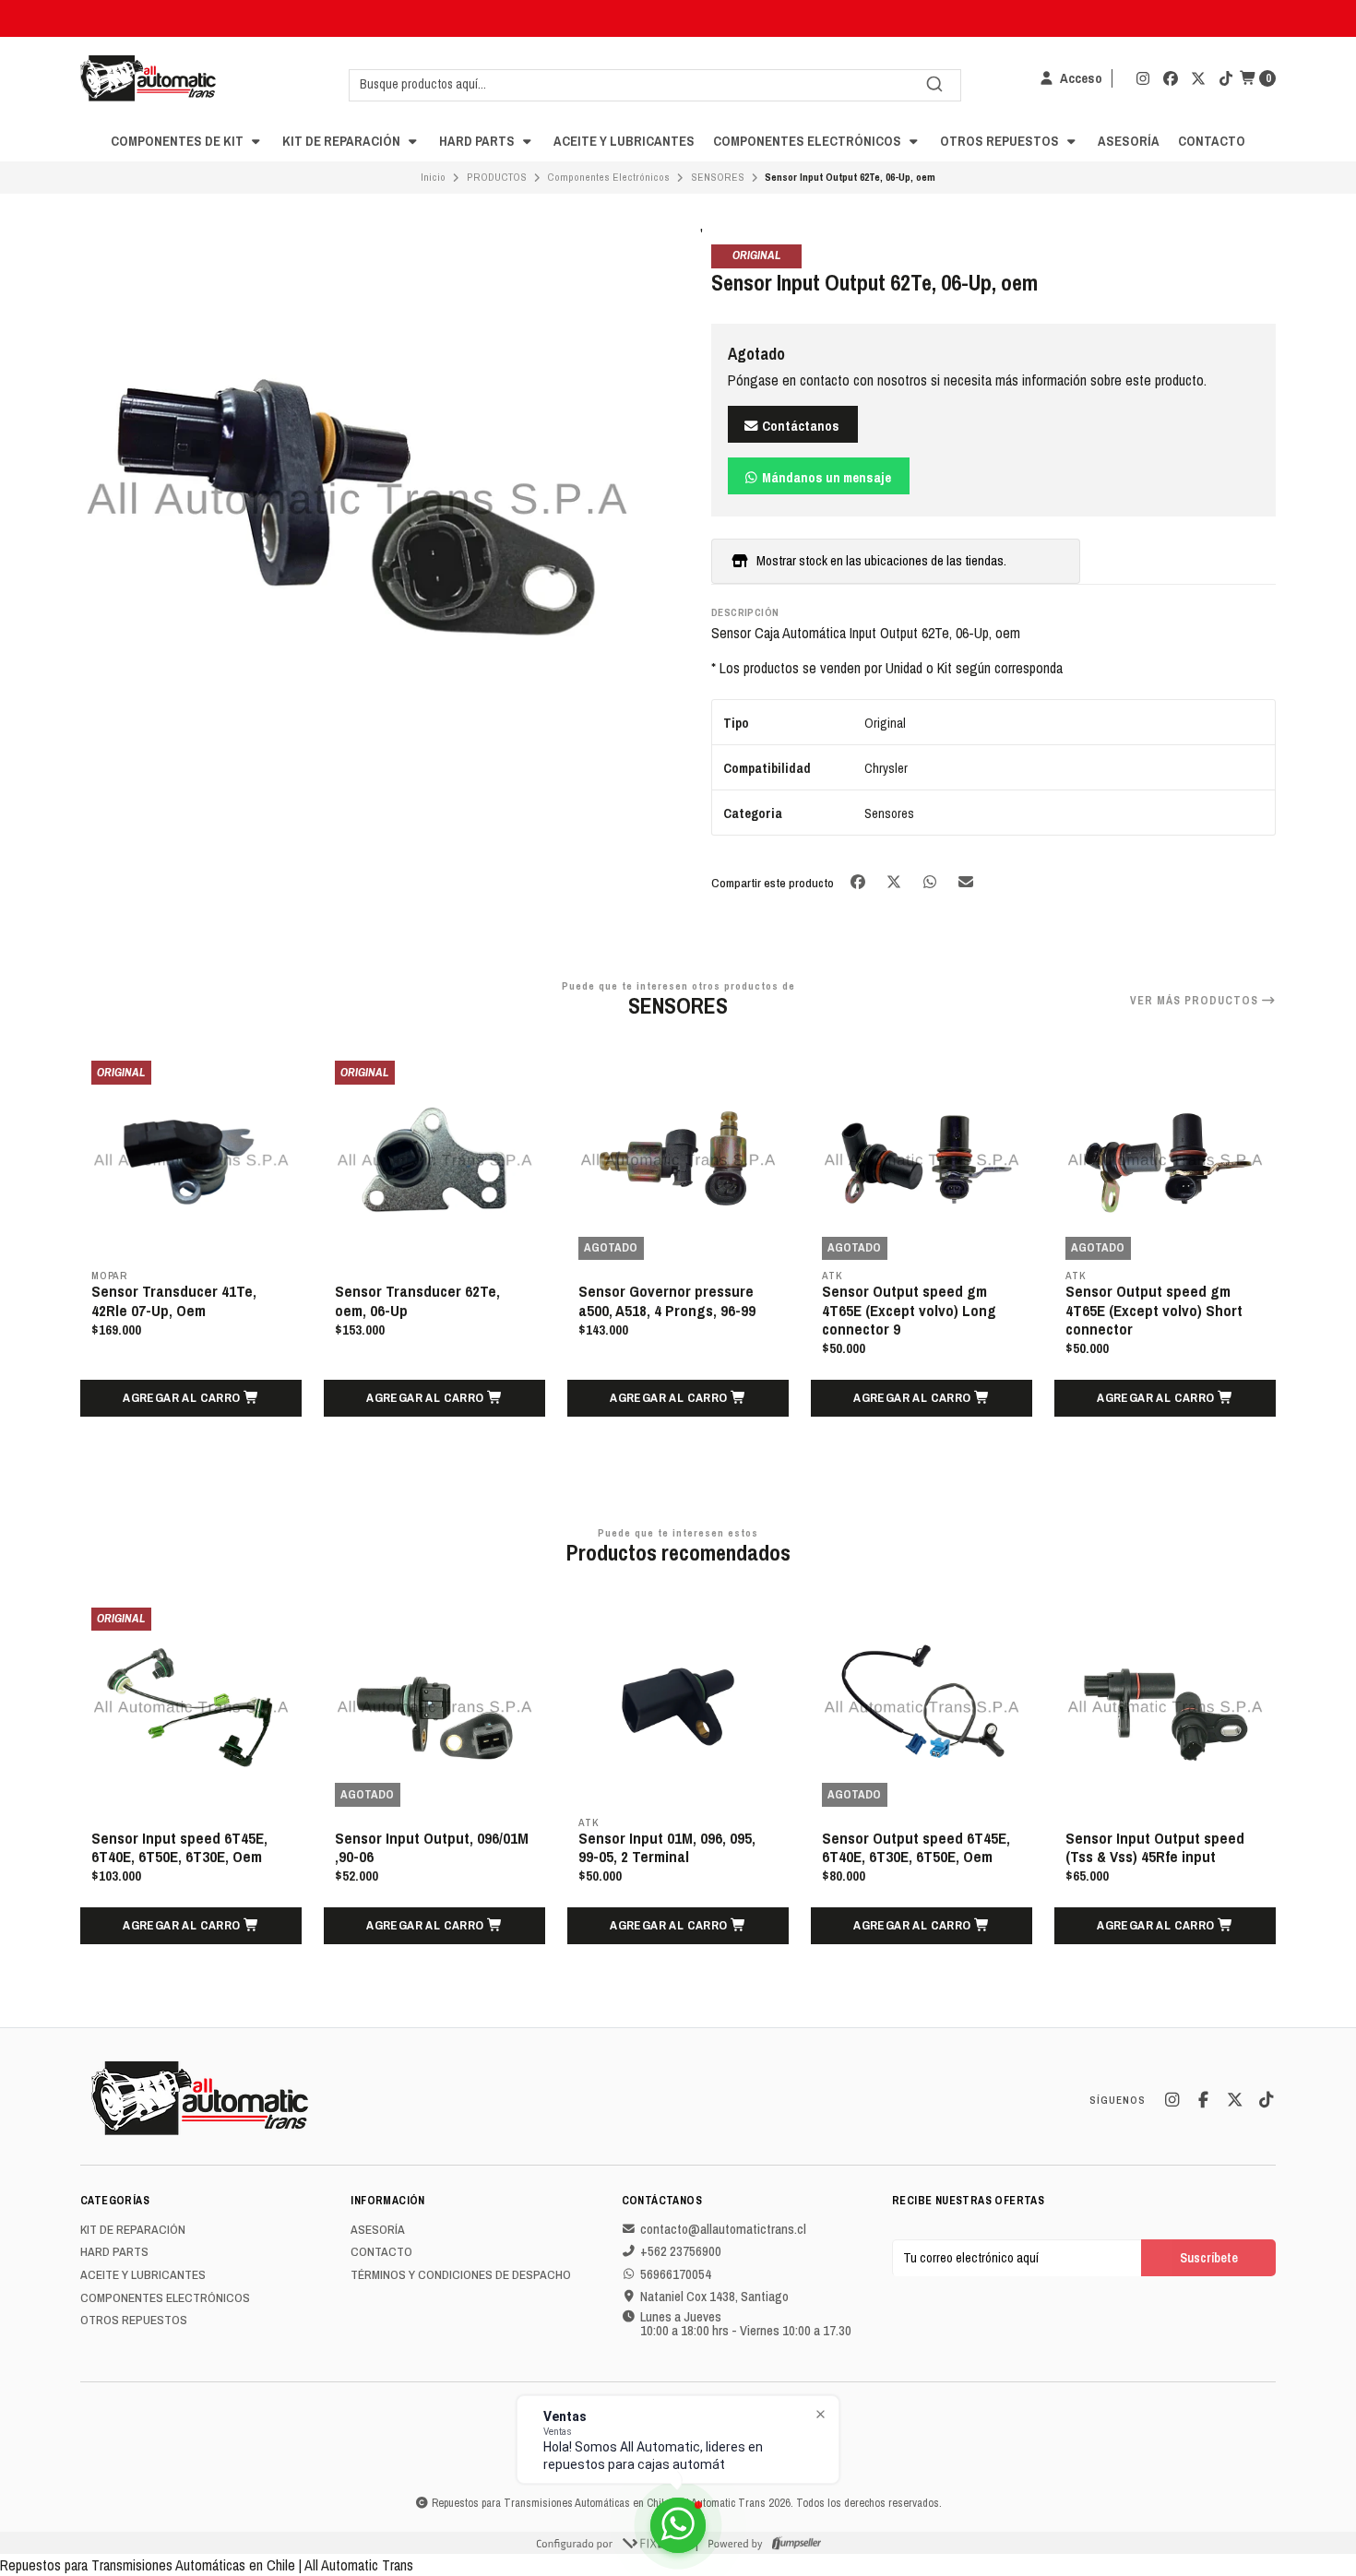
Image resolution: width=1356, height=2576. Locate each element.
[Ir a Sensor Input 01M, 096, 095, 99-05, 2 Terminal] (678, 1707)
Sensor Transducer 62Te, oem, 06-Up (417, 1300)
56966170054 (676, 2274)
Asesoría (1129, 141)
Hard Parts (478, 141)
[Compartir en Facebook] (859, 881)
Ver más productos (1196, 1001)
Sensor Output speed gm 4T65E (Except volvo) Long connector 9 (909, 1310)
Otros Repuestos (1001, 141)
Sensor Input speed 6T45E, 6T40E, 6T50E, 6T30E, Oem (179, 1847)
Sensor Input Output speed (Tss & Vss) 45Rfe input (1155, 1847)
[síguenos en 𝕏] (1198, 78)
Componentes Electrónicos (809, 141)
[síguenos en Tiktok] (1226, 78)
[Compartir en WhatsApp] (931, 881)
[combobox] (655, 84)
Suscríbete (1209, 2257)
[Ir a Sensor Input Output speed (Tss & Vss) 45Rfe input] (1165, 1707)
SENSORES (718, 177)
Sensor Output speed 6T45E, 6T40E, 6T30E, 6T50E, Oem (916, 1847)
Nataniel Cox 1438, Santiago (714, 2297)
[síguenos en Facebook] (1171, 78)
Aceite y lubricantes (624, 141)
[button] (191, 1398)
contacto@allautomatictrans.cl (723, 2229)
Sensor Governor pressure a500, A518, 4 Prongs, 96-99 (667, 1300)
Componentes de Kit (178, 141)
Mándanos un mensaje (825, 477)
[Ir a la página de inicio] (148, 78)
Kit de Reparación (343, 141)
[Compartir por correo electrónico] (966, 881)
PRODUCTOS (497, 177)
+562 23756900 (681, 2251)
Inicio (433, 177)
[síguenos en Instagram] (1143, 78)
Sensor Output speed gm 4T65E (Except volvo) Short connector (1154, 1310)
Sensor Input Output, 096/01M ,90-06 (432, 1847)
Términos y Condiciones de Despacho (461, 2275)
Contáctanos (799, 426)
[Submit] (934, 84)
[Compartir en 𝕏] (895, 881)
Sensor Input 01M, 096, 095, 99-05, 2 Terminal (667, 1847)
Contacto (1212, 141)
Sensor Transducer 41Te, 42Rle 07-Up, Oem (174, 1300)
